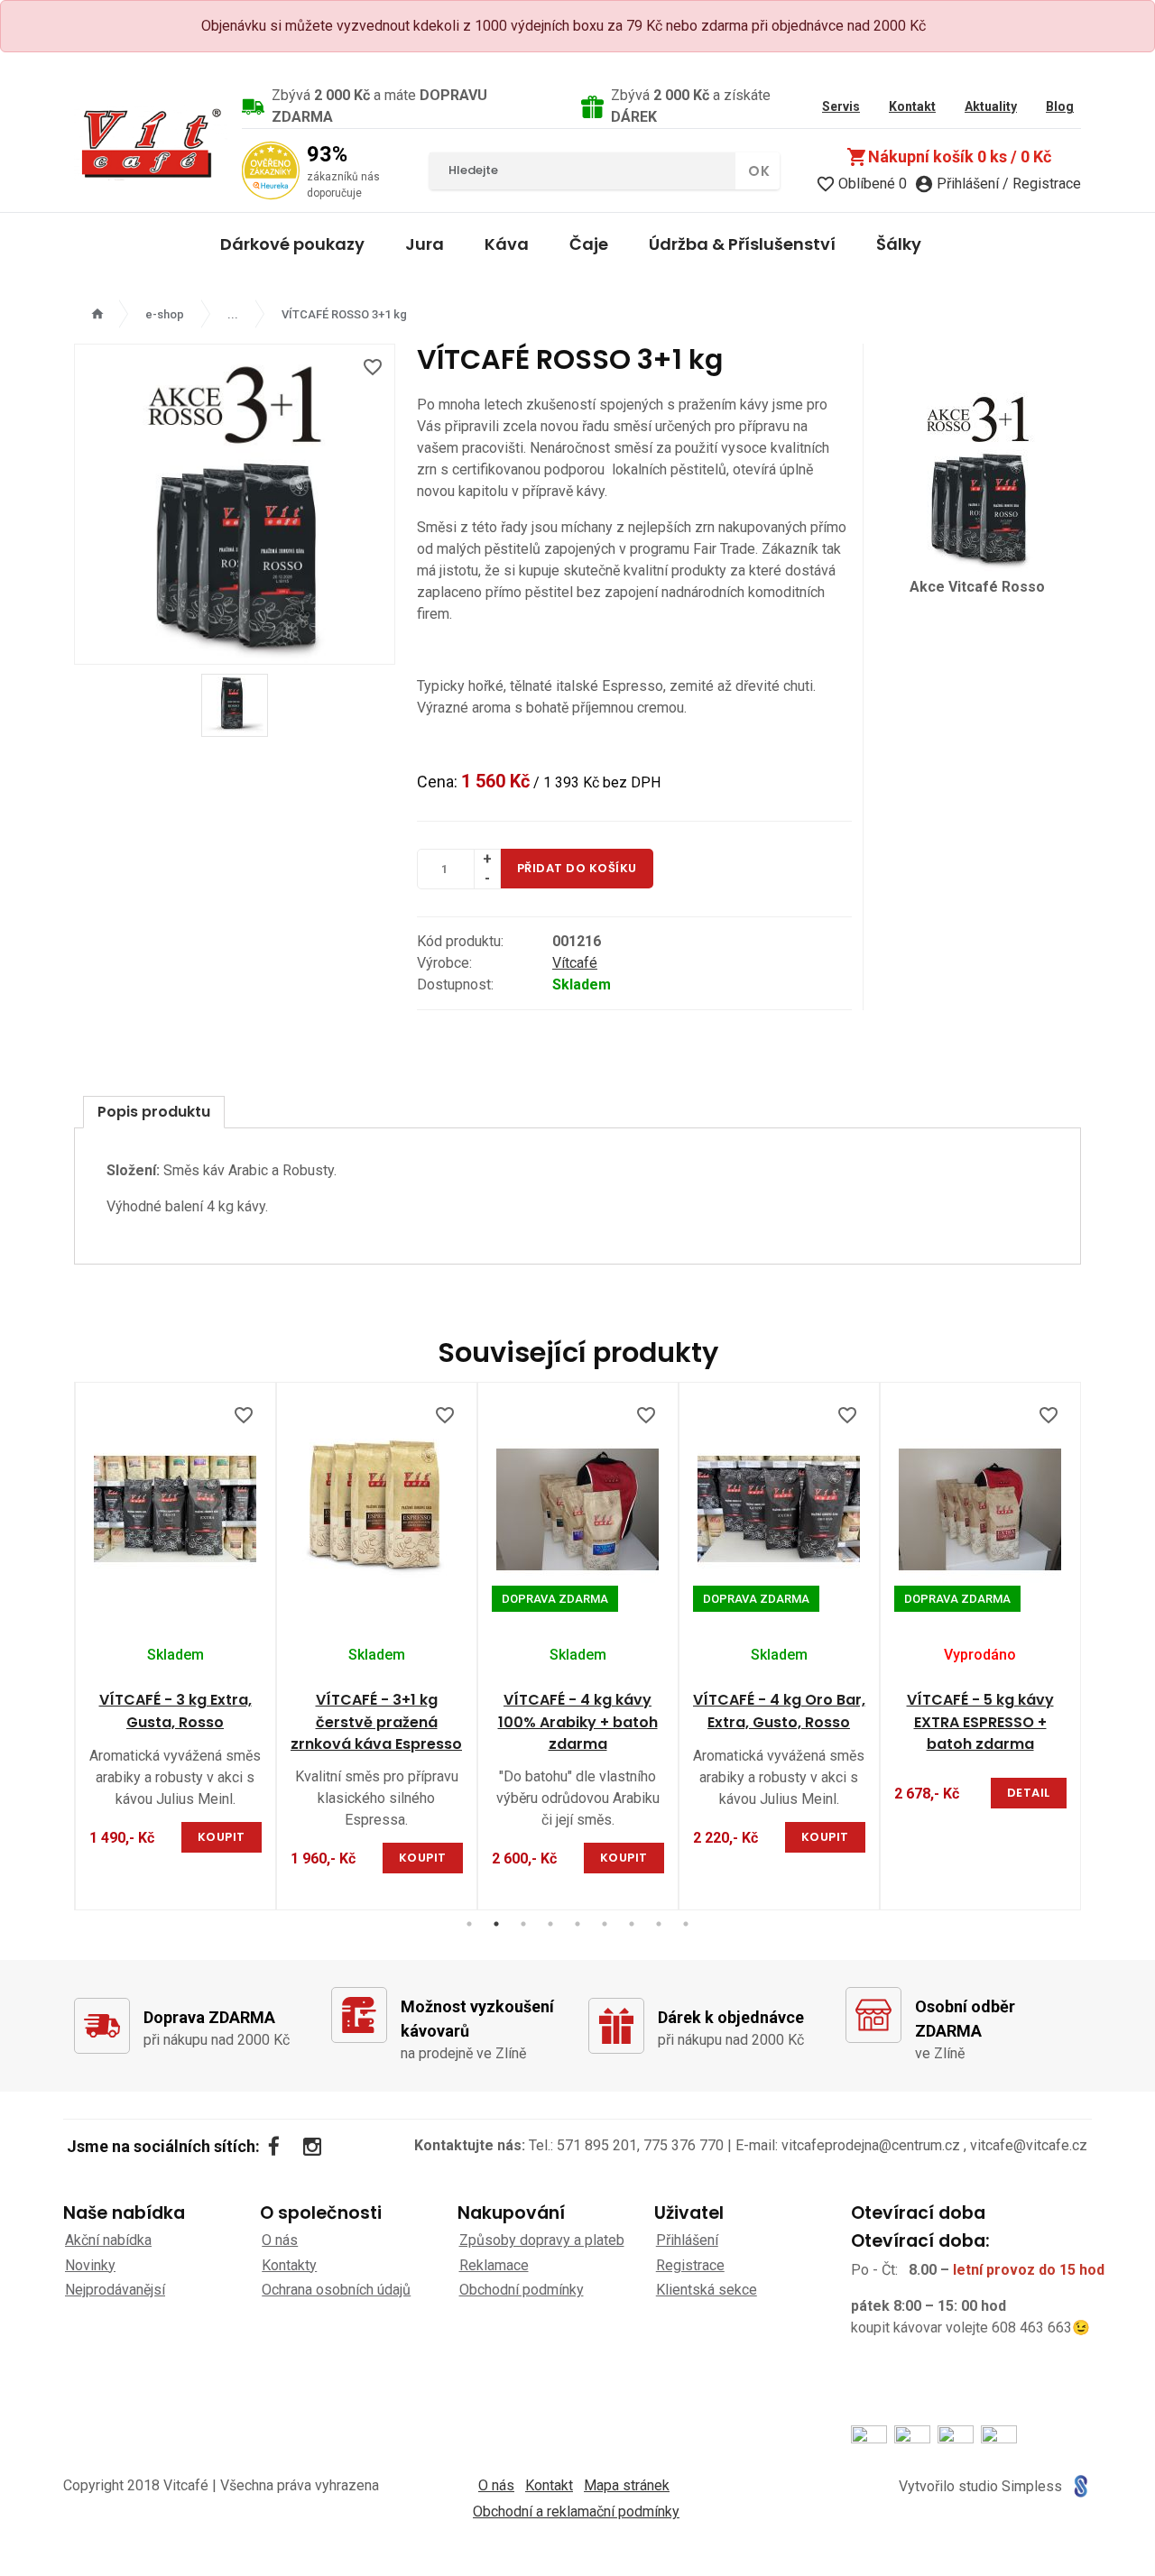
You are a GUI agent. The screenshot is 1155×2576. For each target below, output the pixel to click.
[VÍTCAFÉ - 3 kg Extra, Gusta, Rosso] (176, 1509)
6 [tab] (605, 1924)
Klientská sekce (707, 2290)
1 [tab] (469, 1924)
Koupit (222, 1837)
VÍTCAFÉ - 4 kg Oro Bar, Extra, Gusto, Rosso (779, 1711)
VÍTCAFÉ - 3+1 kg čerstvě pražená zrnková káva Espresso (376, 1722)
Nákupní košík (949, 157)
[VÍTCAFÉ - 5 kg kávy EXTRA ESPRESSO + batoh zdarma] (980, 1509)
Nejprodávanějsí (115, 2290)
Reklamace (494, 2265)
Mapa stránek (627, 2485)
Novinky (90, 2265)
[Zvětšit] (235, 504)
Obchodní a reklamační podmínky (576, 2512)
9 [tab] (686, 1924)
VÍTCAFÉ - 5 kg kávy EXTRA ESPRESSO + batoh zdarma (980, 1722)
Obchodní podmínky (522, 2290)
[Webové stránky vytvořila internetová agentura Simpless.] (1081, 2486)
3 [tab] (523, 1924)
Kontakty (289, 2265)
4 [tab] (550, 1924)
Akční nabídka (108, 2240)
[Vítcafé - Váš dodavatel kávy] (151, 143)
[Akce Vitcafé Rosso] (978, 478)
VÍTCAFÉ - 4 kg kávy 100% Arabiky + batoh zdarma (578, 1722)
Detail (1029, 1793)
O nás (280, 2240)
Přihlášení (687, 2240)
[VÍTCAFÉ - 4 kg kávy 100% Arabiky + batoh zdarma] (578, 1509)
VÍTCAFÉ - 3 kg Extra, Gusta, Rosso (176, 1711)
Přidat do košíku (577, 868)
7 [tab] (632, 1924)
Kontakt (549, 2485)
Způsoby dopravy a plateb (542, 2240)
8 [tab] (659, 1924)
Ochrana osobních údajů (336, 2290)
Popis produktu (154, 1112)
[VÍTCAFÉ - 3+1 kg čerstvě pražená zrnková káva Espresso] (377, 1509)
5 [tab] (577, 1924)
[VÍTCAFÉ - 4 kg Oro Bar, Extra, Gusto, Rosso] (779, 1509)
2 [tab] (496, 1924)
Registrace (690, 2265)
